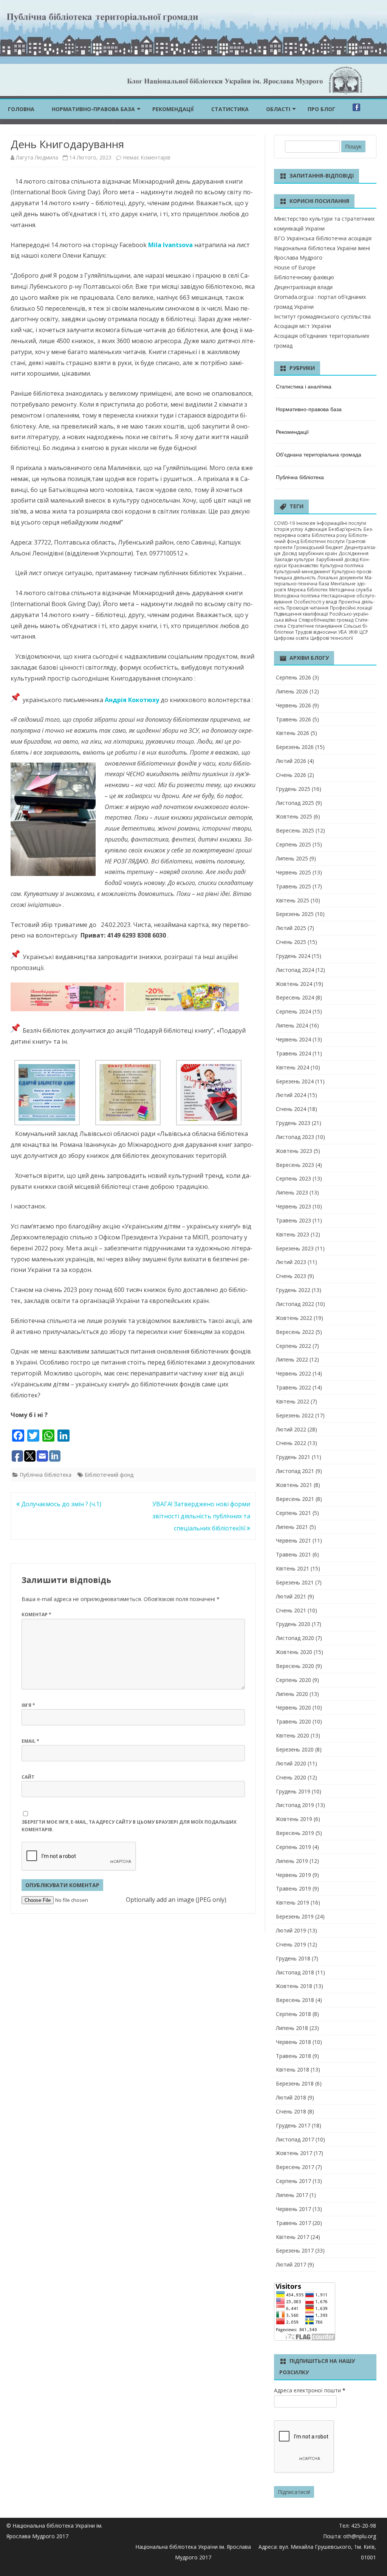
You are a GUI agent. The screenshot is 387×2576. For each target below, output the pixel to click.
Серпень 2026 (293, 677)
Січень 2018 (291, 2111)
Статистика (230, 109)
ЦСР (364, 632)
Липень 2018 (292, 2028)
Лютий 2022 (291, 1429)
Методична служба (351, 590)
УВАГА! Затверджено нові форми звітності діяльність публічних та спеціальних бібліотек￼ (201, 1516)
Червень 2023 (293, 1206)
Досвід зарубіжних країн (310, 553)
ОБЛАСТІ (278, 109)
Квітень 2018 (293, 2069)
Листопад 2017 (295, 2139)
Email (30, 1741)
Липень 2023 (292, 1192)
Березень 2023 (295, 1248)
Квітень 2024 (293, 1067)
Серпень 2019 (293, 1847)
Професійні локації (351, 608)
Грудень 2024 (293, 956)
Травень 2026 (293, 719)
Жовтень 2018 (294, 1986)
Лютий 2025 (291, 928)
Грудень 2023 (293, 1123)
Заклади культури (294, 559)
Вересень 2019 (295, 1833)
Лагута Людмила (37, 157)
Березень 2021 (295, 1582)
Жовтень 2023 (294, 1151)
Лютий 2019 (291, 1930)
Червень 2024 (293, 1039)
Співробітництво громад (326, 620)
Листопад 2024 (295, 970)
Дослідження (354, 553)
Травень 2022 (293, 1387)
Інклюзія (306, 523)
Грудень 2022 (293, 1290)
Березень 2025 (295, 914)
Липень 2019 (292, 1861)
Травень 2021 (293, 1554)
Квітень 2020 (293, 1735)
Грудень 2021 (293, 1457)
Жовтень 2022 (294, 1318)
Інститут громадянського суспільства (322, 316)
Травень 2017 (293, 2223)
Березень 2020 (295, 1749)
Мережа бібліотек (308, 590)
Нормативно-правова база (93, 109)
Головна (21, 109)
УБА (343, 632)
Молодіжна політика (297, 596)
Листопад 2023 (295, 1137)
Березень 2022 (295, 1415)
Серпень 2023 (293, 1178)
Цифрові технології (332, 638)
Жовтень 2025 (294, 816)
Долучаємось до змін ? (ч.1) (60, 1504)
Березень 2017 (295, 2250)
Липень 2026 (292, 691)
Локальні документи (340, 578)
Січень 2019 (291, 1944)
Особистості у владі (315, 602)
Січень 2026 (291, 775)
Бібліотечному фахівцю (304, 277)
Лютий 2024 (291, 1095)
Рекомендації (173, 109)
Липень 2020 (292, 1694)
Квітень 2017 (293, 2237)
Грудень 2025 (293, 789)
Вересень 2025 (295, 830)
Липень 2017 (292, 2195)
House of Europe (295, 267)
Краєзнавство (303, 565)
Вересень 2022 (295, 1332)
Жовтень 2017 (294, 2153)
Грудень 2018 (293, 1958)
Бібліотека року (329, 535)
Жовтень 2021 (294, 1485)
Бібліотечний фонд (109, 1475)
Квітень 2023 (293, 1234)
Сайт (28, 1777)
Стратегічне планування (315, 626)
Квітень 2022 (293, 1401)
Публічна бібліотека (46, 1475)
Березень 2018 (295, 2083)
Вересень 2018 (295, 2000)
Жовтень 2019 (294, 1819)
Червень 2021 (293, 1540)
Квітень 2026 (293, 733)
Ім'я (28, 1705)
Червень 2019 (293, 1875)
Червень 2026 (293, 705)
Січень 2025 (291, 942)
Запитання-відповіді (322, 176)
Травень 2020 (293, 1721)
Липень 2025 (292, 858)
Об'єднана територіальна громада (319, 454)
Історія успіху (289, 529)
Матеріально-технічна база (323, 581)
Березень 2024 (295, 1081)
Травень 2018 (293, 2056)
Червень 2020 (293, 1707)
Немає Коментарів (147, 157)
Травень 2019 (293, 1888)
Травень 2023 (293, 1220)
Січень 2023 (291, 1276)
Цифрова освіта (291, 638)
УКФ (353, 632)
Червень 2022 (293, 1373)
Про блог (321, 109)
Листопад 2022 (295, 1304)
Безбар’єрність (345, 529)
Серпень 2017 (293, 2181)
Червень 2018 (293, 2042)
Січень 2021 (291, 1610)
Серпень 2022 (293, 1346)
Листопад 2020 (295, 1638)
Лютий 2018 (291, 2097)
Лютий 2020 (291, 1763)
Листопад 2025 (295, 803)
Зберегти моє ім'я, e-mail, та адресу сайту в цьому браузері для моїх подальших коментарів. (129, 1826)
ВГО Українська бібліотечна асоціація (323, 238)
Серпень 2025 (293, 844)
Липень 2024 (292, 1025)
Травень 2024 (293, 1053)
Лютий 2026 (291, 761)
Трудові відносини (316, 632)
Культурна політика (342, 565)
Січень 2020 (291, 1777)
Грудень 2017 (293, 2125)
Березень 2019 (295, 1916)
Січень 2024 (291, 1109)
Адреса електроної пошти (310, 2390)
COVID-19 (284, 523)
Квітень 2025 (293, 900)
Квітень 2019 (293, 1902)
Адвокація (316, 529)
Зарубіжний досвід (337, 559)
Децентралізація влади (303, 287)
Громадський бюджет (318, 547)
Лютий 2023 (291, 1262)
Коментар (36, 1614)
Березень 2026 (295, 747)
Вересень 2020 (295, 1666)
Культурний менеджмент (302, 572)
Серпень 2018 (293, 2014)
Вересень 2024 (295, 997)
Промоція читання (307, 608)
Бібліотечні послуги (323, 541)
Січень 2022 (291, 1443)
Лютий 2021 (291, 1596)
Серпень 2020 (293, 1680)
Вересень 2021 (295, 1499)
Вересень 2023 (295, 1165)
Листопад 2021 (295, 1471)
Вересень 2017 (295, 2167)
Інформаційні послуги (341, 523)
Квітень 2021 (293, 1568)
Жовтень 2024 (294, 984)
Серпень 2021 (293, 1513)
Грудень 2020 (293, 1624)
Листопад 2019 (295, 1805)
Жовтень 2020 (294, 1652)
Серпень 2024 (293, 1011)
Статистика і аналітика (304, 386)
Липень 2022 (292, 1359)
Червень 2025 (293, 872)
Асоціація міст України (303, 326)
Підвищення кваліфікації (301, 614)
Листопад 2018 (295, 1972)
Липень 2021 (292, 1527)
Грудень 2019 (293, 1791)
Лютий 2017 (291, 2264)
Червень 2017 (293, 2209)
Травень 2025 (293, 886)
